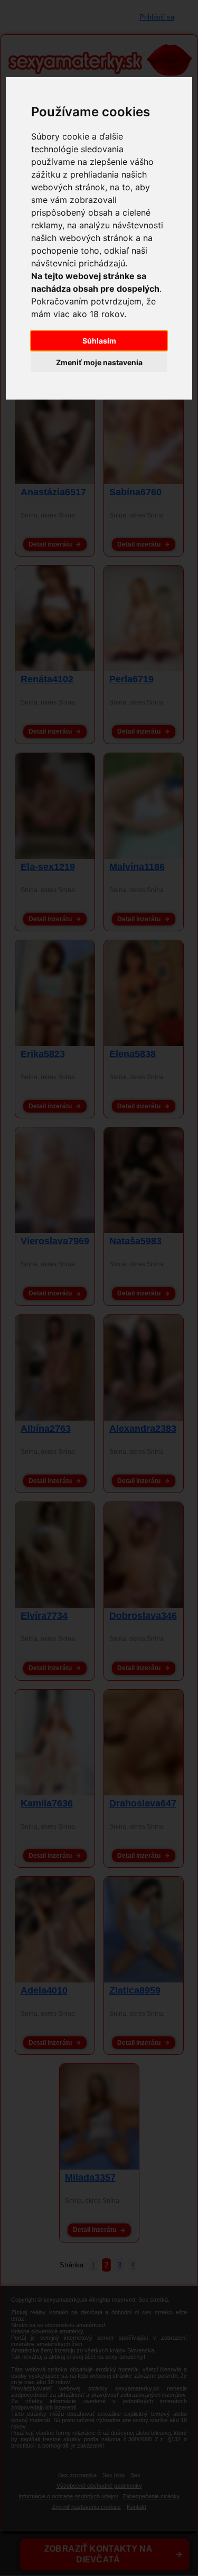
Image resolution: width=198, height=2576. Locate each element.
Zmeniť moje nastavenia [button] (99, 362)
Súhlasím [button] (99, 341)
